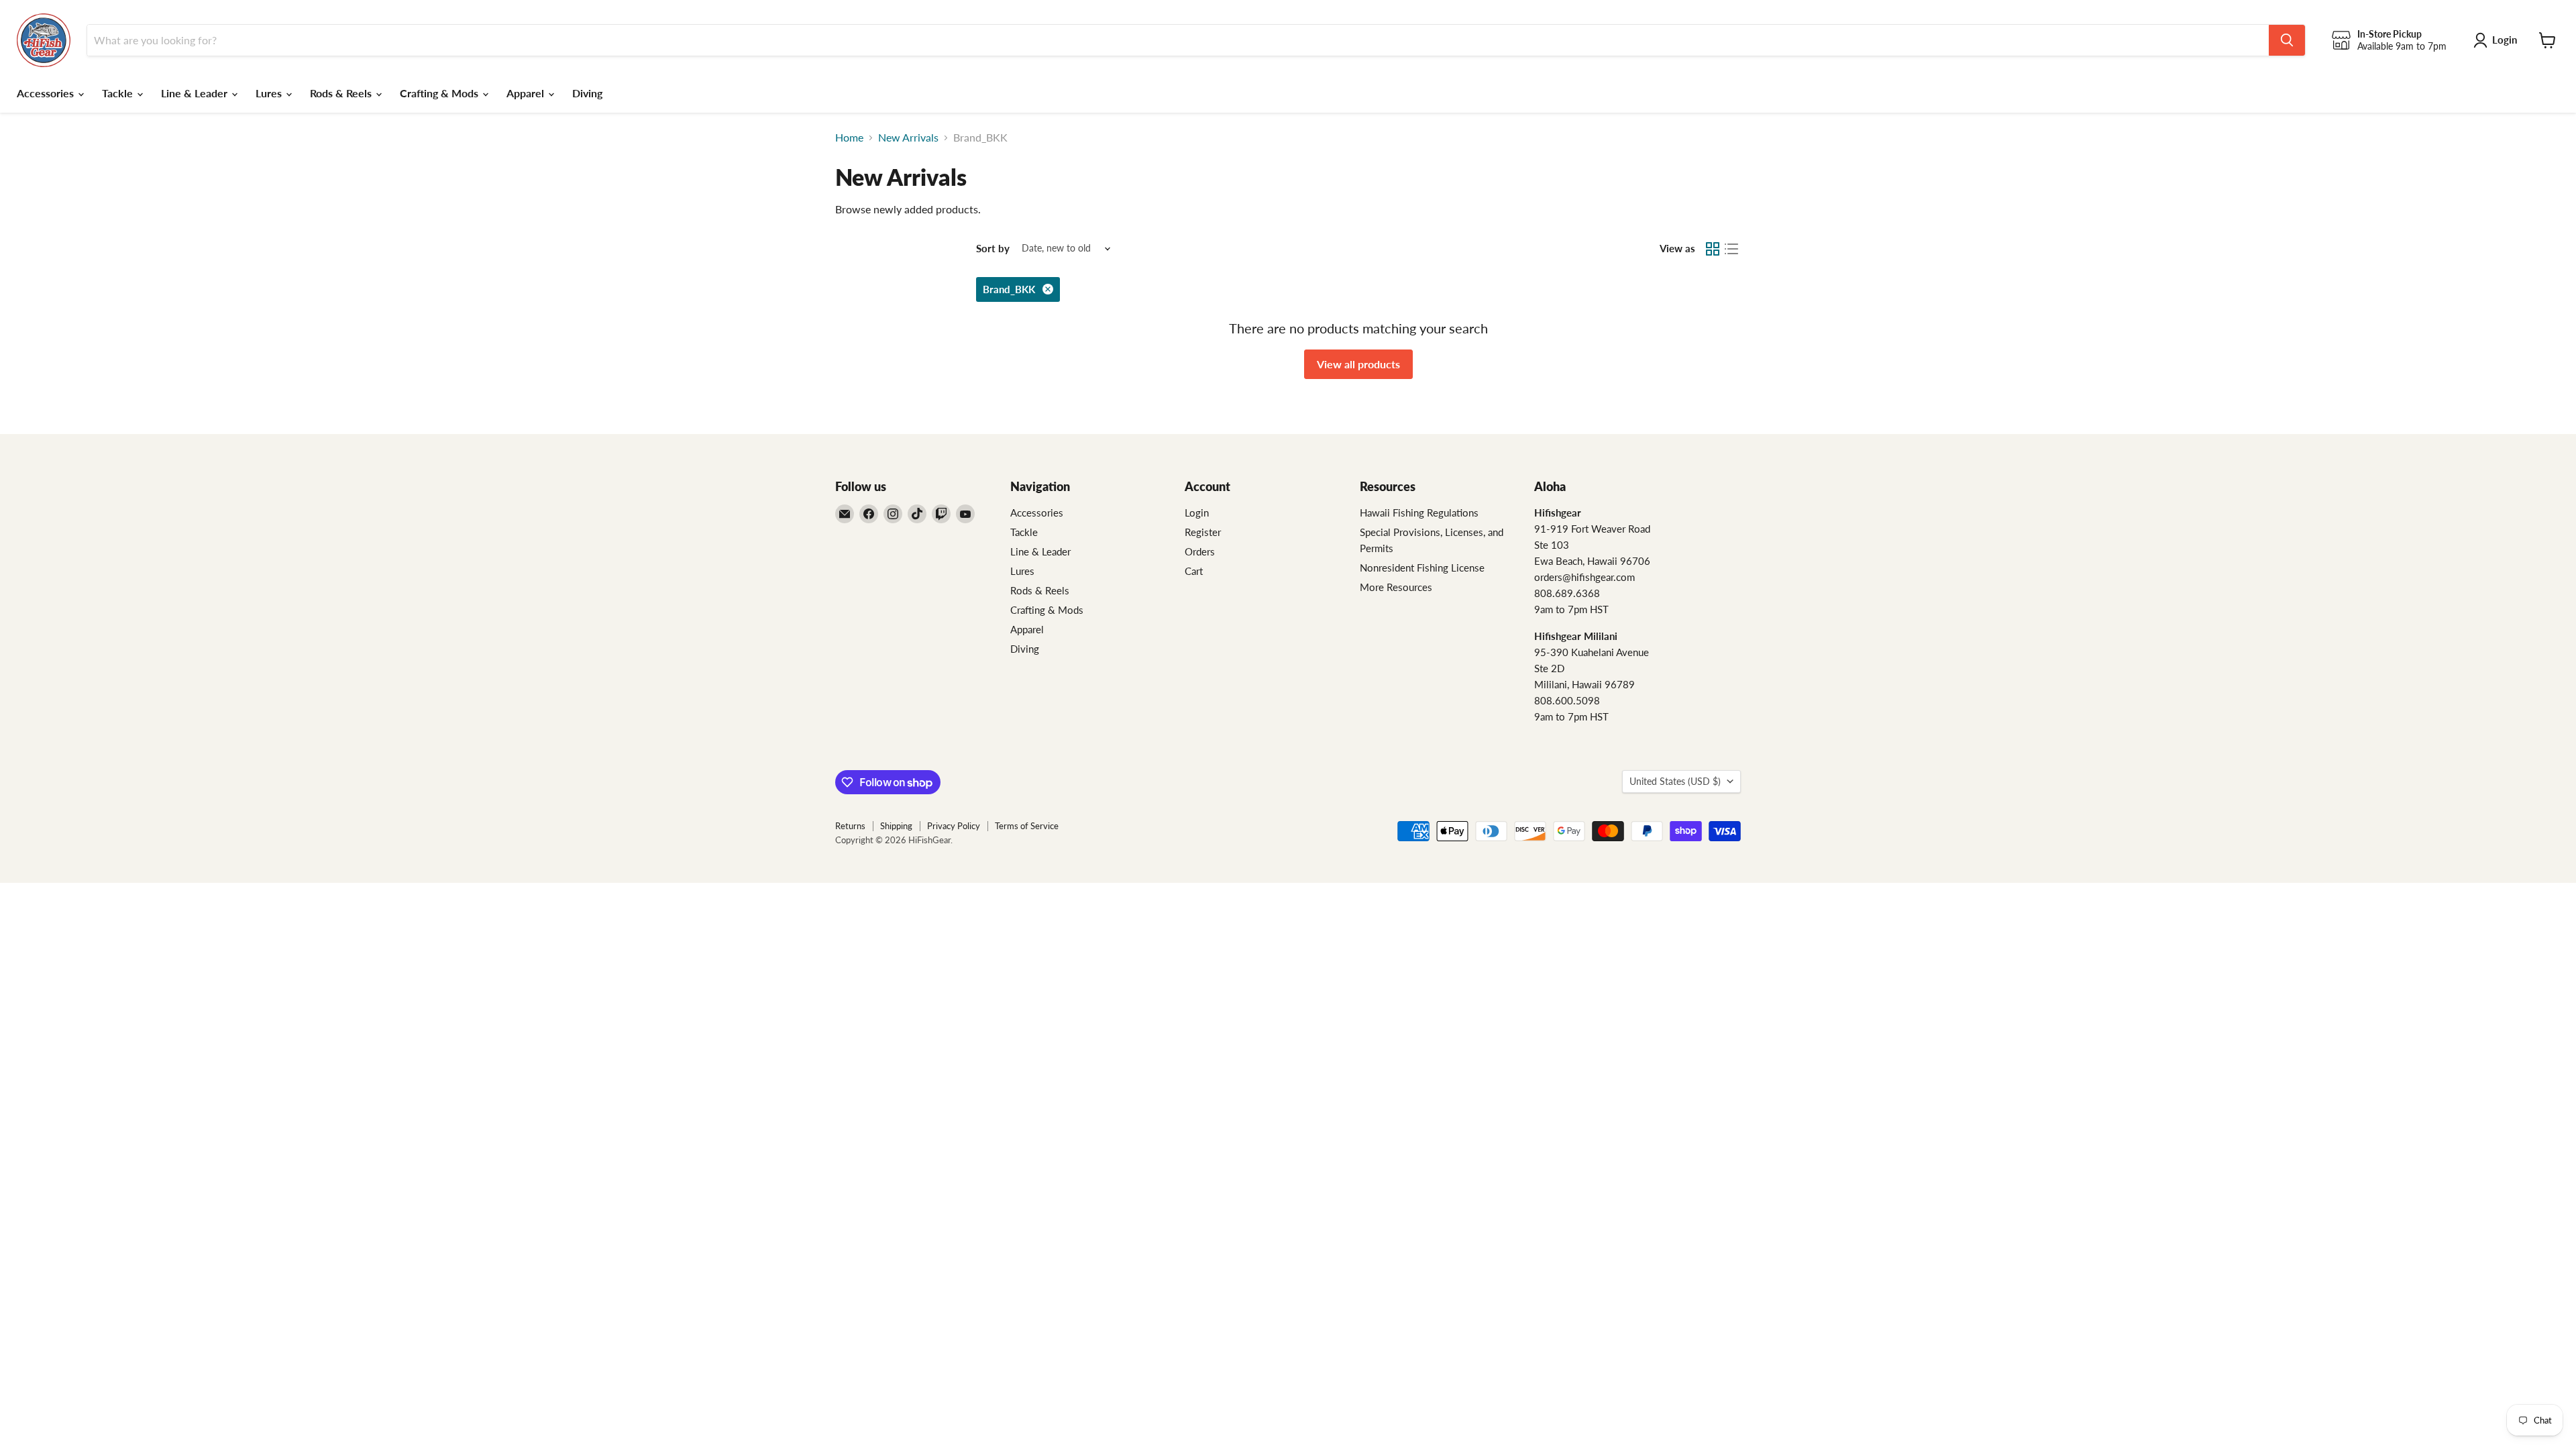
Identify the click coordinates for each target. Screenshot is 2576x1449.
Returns (850, 826)
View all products (1358, 364)
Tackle (119, 93)
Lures (270, 93)
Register (1203, 532)
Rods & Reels (342, 93)
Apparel (527, 93)
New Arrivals (908, 138)
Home (849, 138)
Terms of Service (1027, 826)
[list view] (1731, 249)
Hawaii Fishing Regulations (1419, 513)
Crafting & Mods (440, 93)
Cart (1194, 571)
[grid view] (1713, 249)
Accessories (47, 93)
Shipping (896, 826)
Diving (587, 93)
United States (1675, 781)
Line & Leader (196, 93)
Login (1197, 513)
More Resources (1396, 587)
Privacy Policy (954, 826)
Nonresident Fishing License (1422, 568)
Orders (1200, 551)
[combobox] (1178, 40)
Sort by (993, 249)
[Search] (2287, 40)
